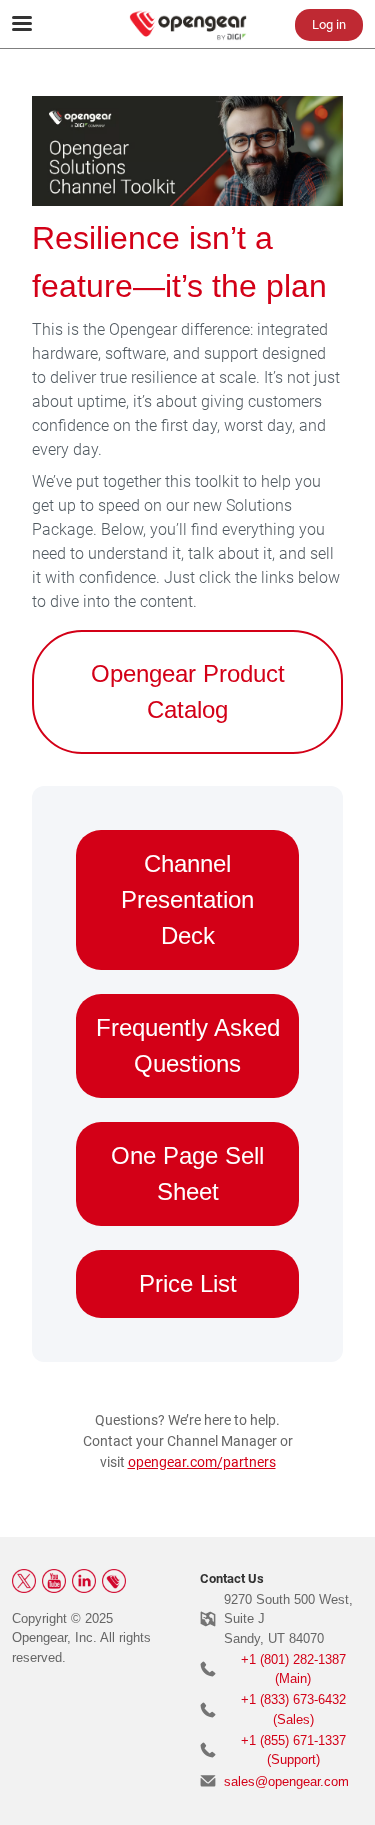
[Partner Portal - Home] (188, 25)
